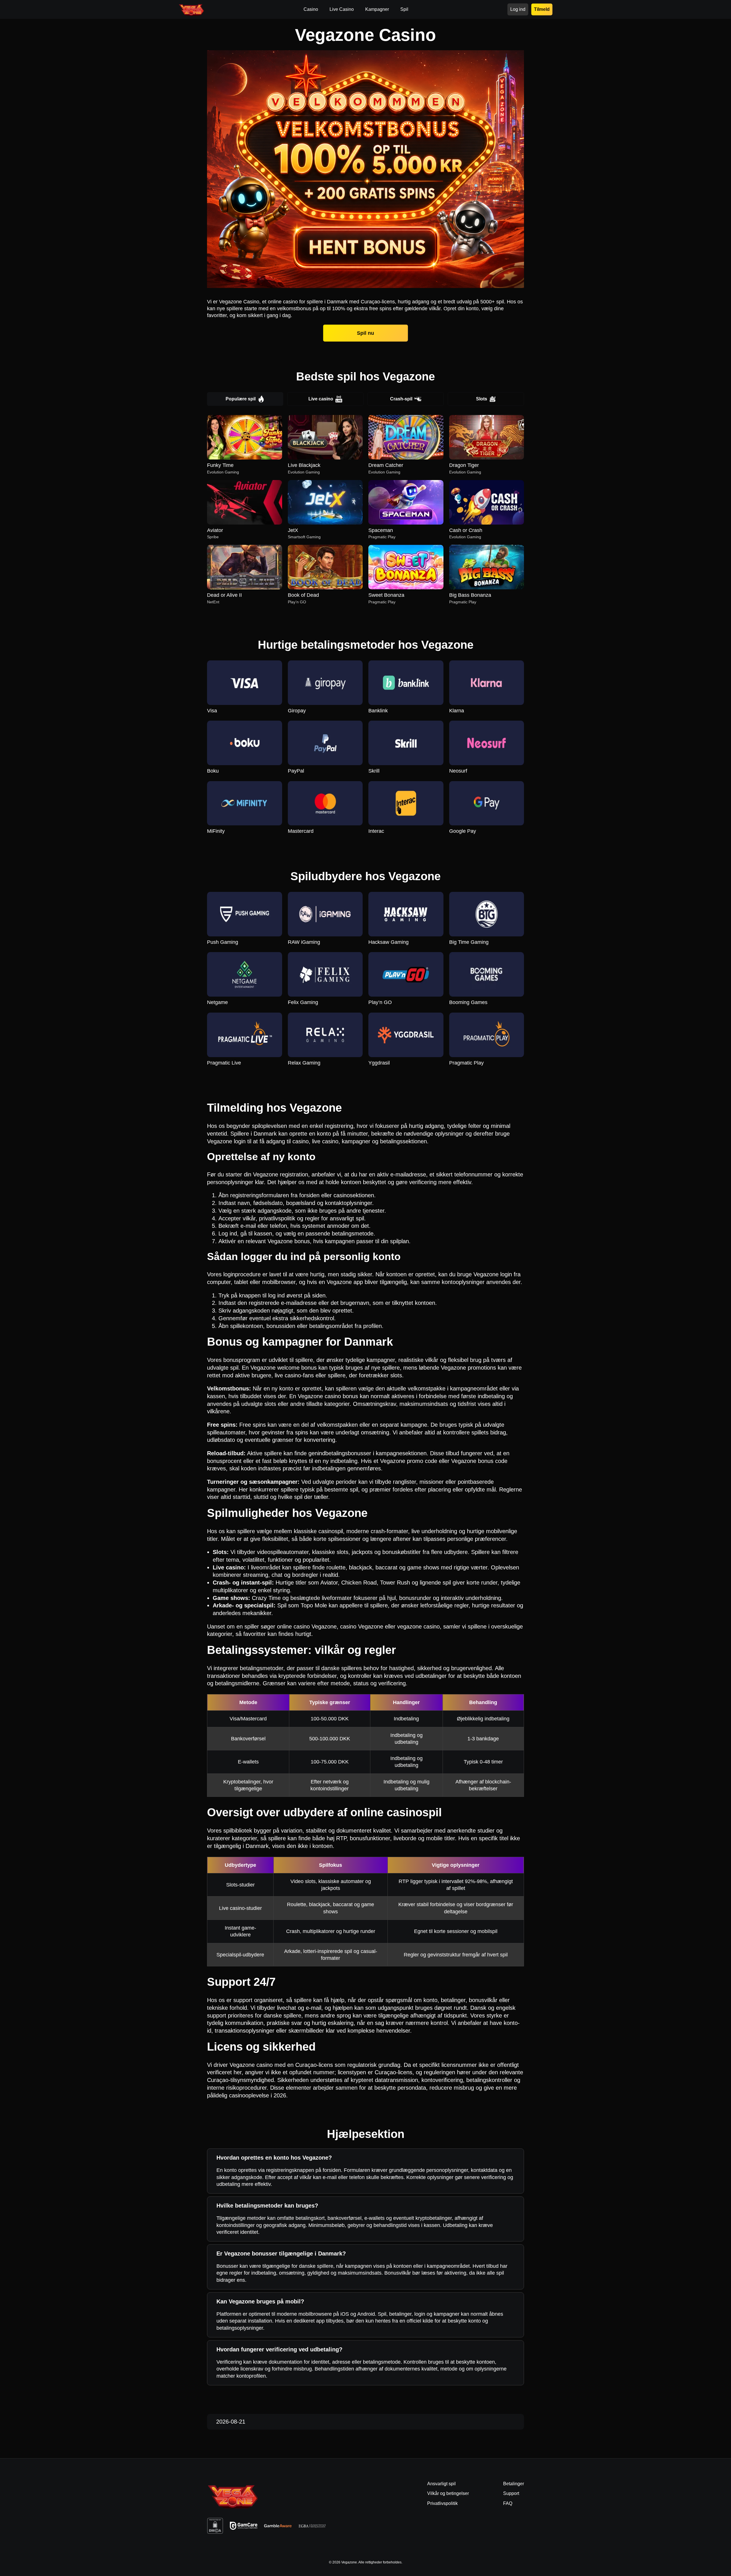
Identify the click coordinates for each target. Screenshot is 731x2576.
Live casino (321, 399)
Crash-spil (401, 399)
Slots (482, 399)
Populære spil (241, 399)
